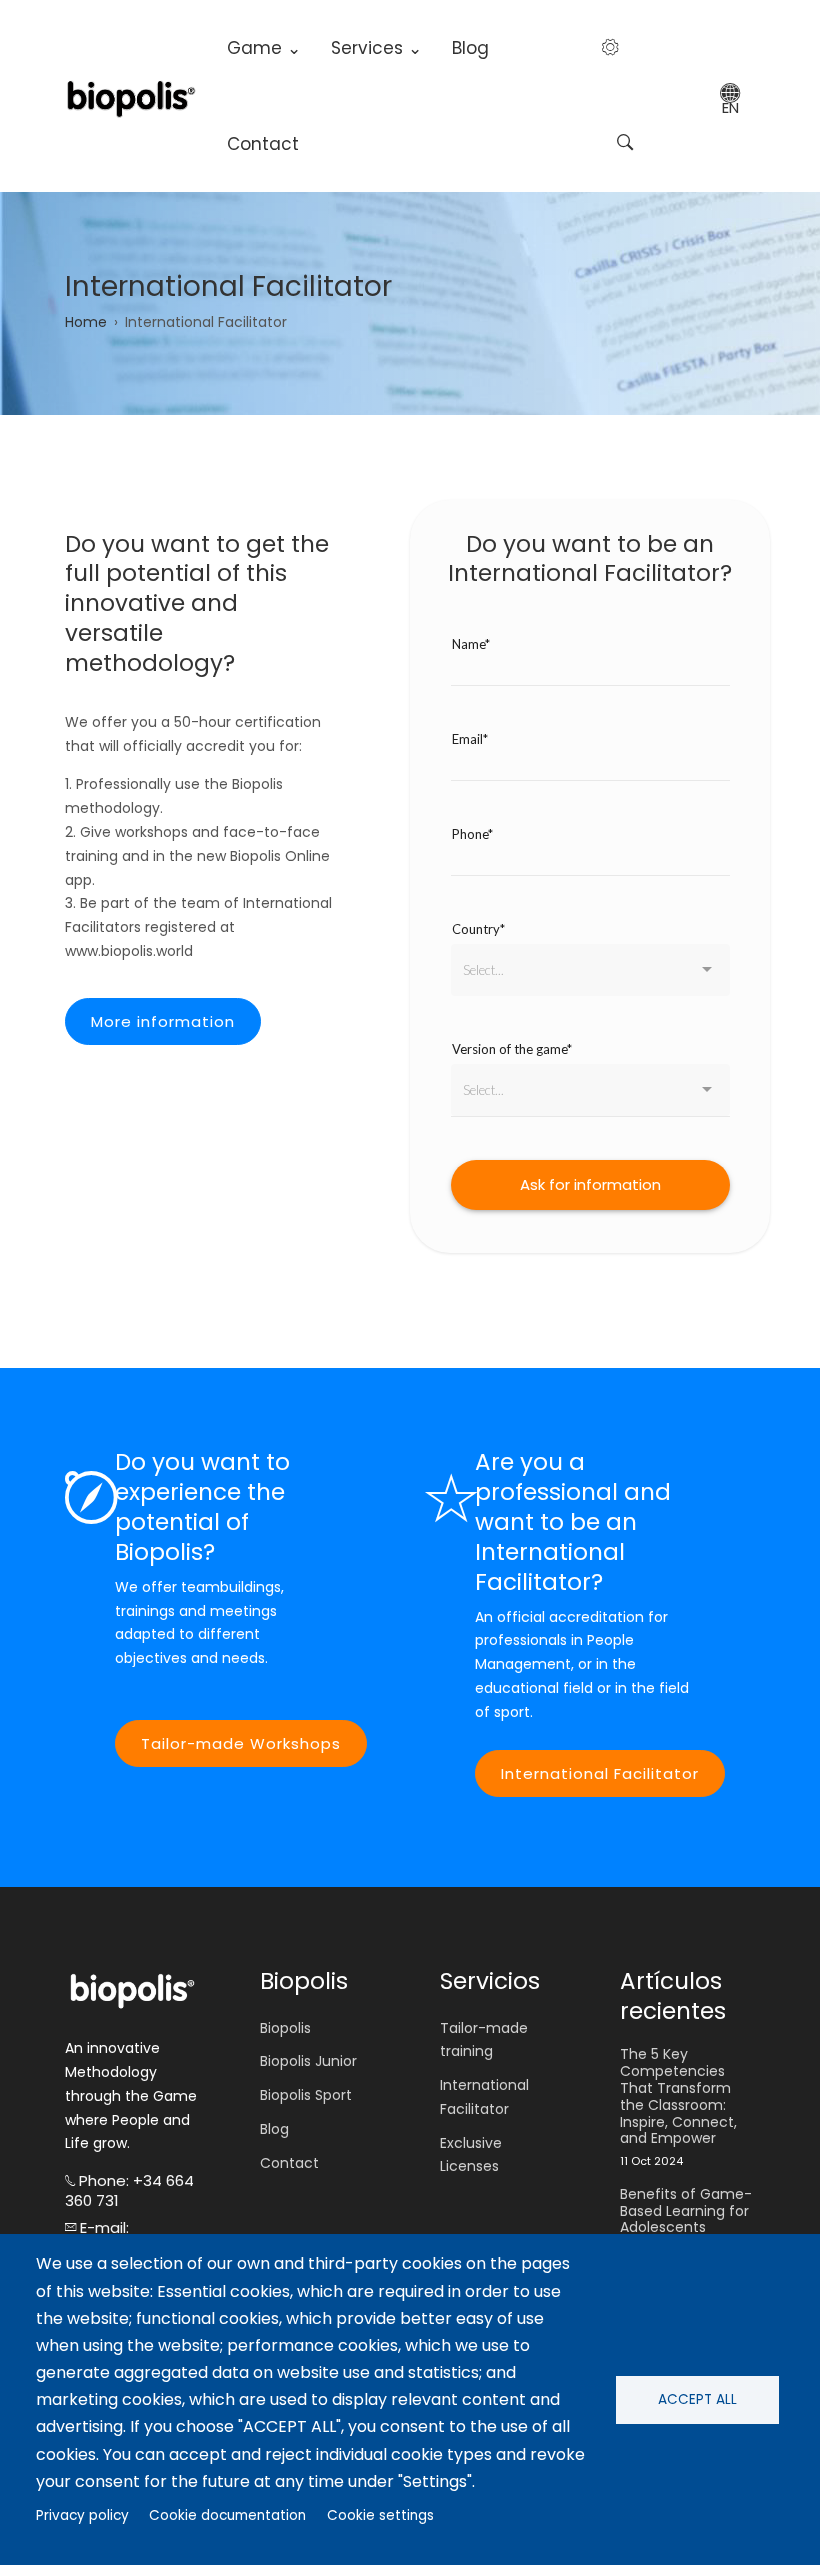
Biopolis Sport (306, 2095)
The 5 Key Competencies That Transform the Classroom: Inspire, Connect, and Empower (678, 2096)
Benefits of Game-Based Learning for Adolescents (686, 2211)
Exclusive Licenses (471, 2155)
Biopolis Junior (308, 2061)
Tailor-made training (484, 2040)
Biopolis (285, 2028)
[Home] (131, 97)
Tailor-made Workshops (241, 1743)
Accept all (697, 2399)
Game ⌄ (264, 48)
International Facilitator (600, 1773)
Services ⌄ (376, 48)
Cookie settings (380, 2515)
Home (86, 322)
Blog (470, 48)
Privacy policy (82, 2515)
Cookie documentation (227, 2515)
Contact (263, 144)
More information (163, 1021)
